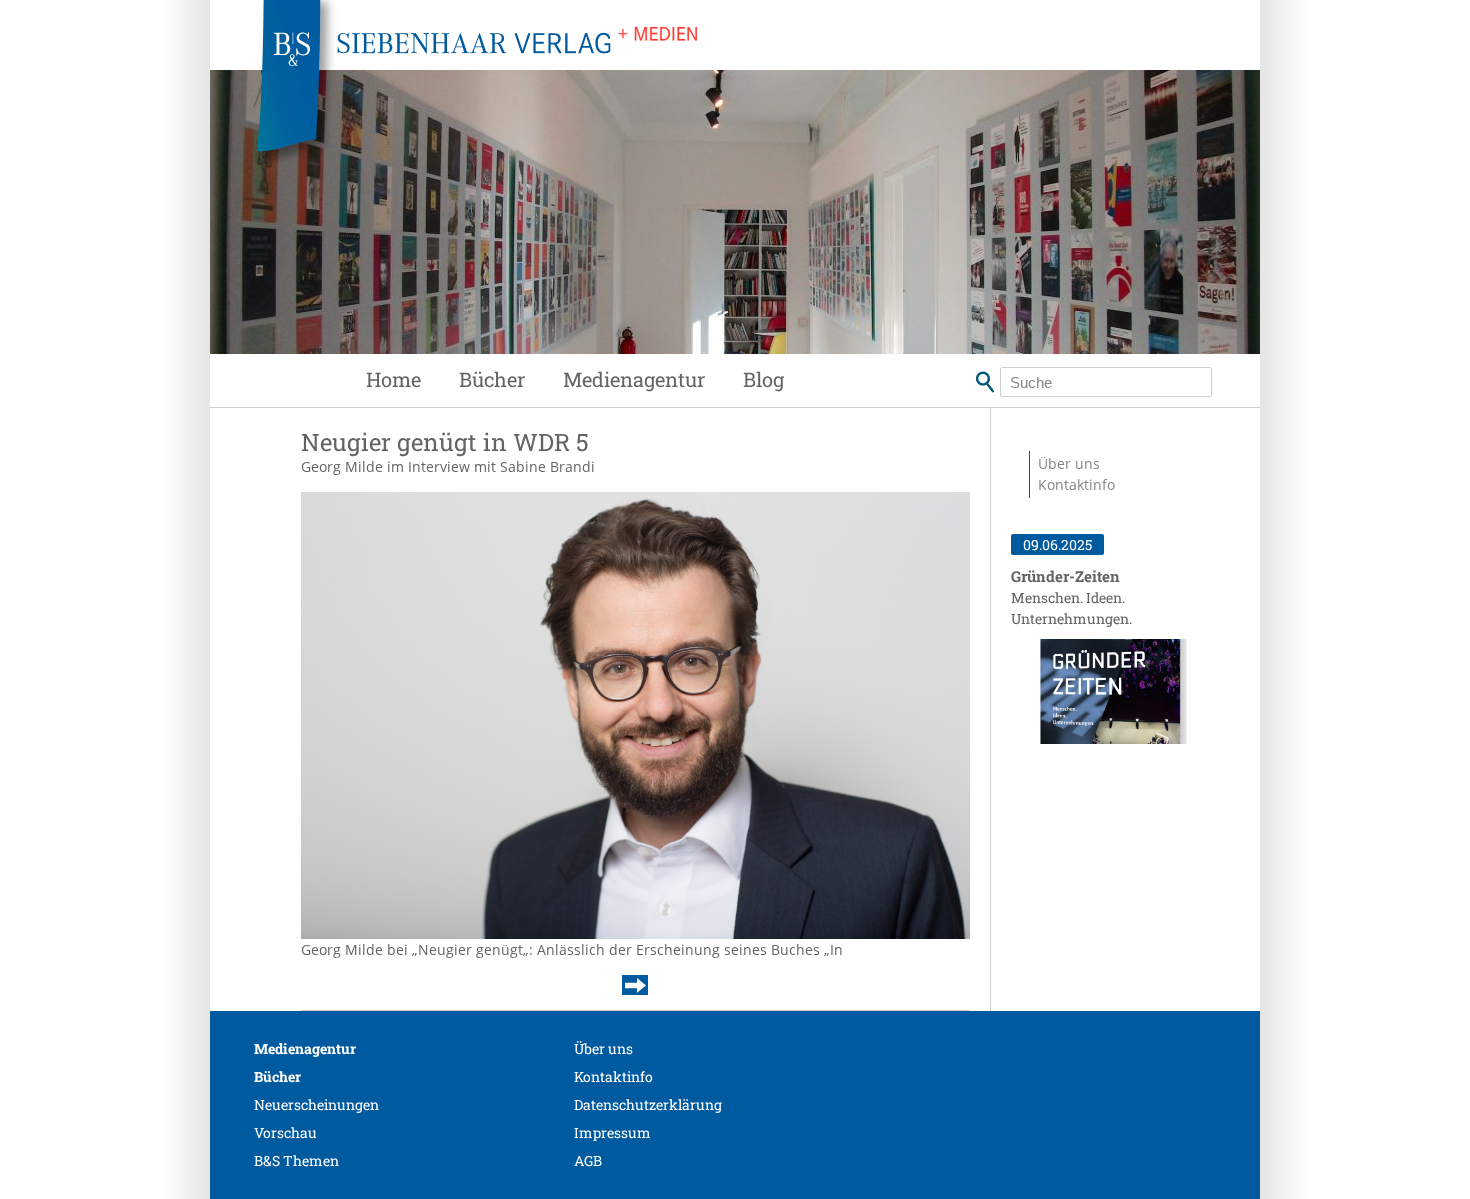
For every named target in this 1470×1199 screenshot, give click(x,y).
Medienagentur (634, 379)
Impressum (612, 1132)
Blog (763, 379)
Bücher (492, 379)
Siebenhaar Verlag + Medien (655, 90)
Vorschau (285, 1132)
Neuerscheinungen (316, 1104)
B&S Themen (296, 1160)
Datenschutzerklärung (648, 1104)
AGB (588, 1160)
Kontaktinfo (1076, 484)
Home (393, 379)
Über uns (1069, 463)
